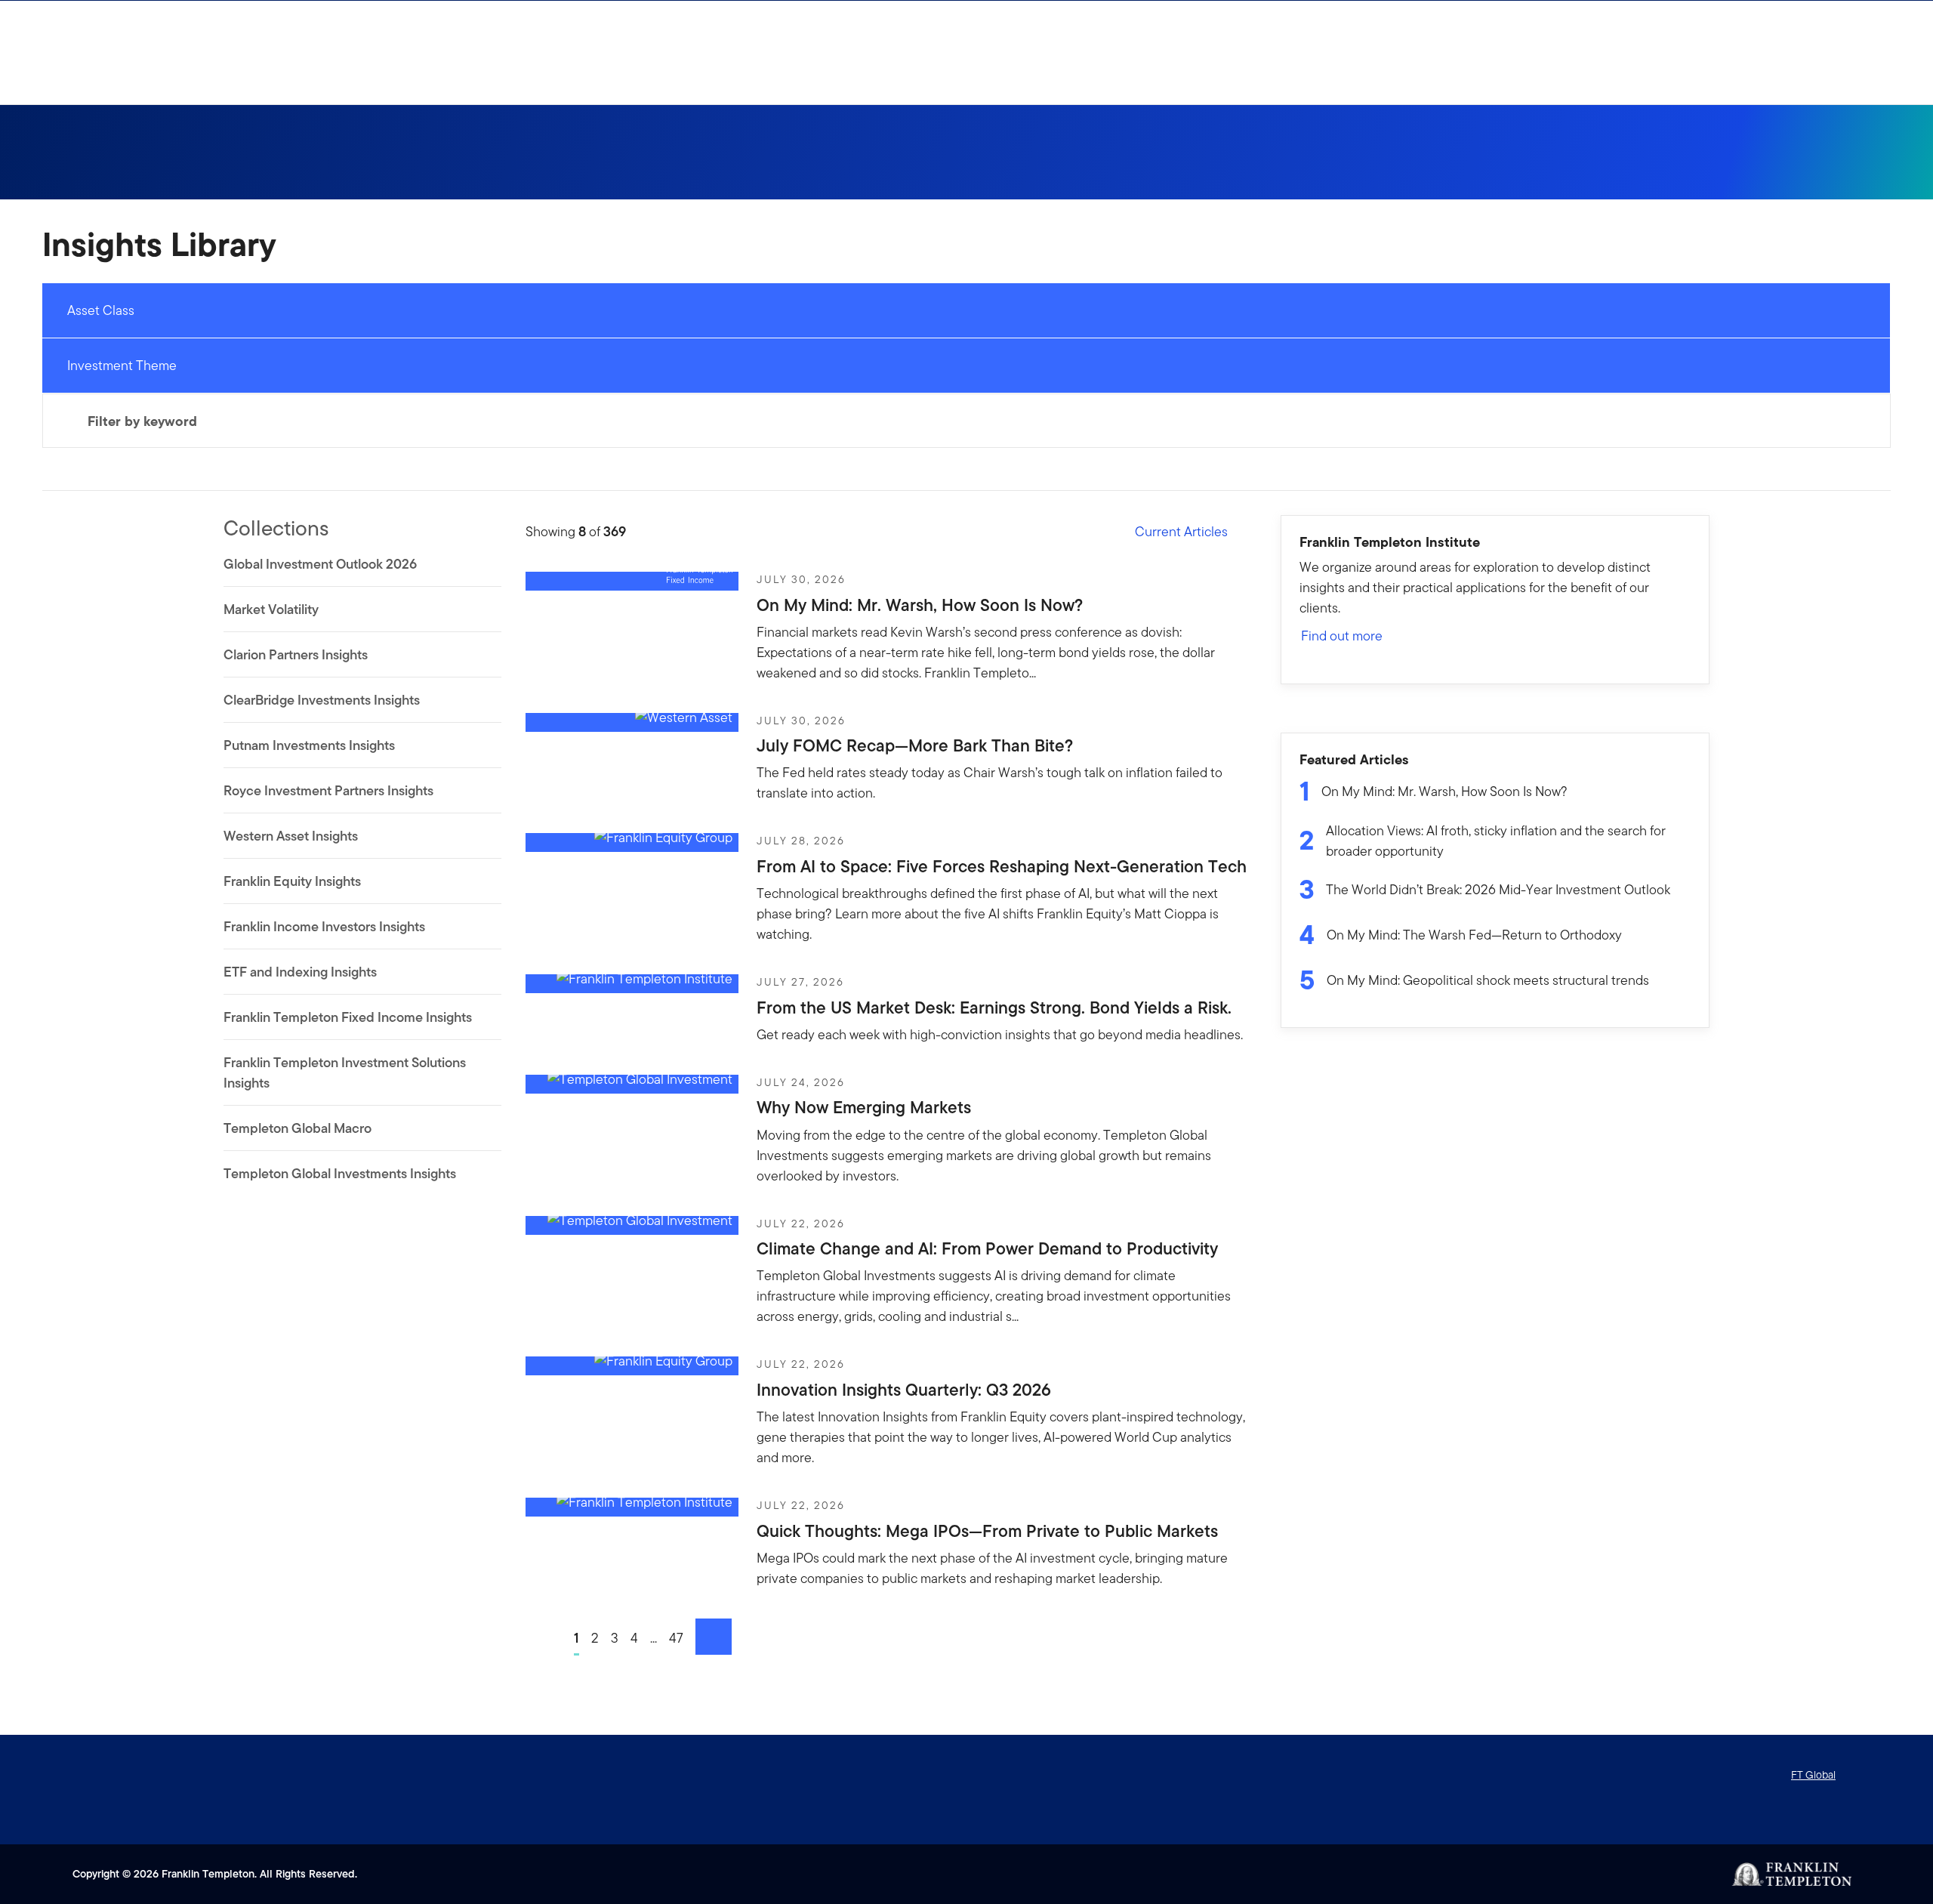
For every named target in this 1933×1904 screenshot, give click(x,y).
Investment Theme (122, 365)
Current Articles (1181, 531)
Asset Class (101, 310)
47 (676, 1638)
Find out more (1342, 636)
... (654, 1638)
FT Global (1813, 1775)
